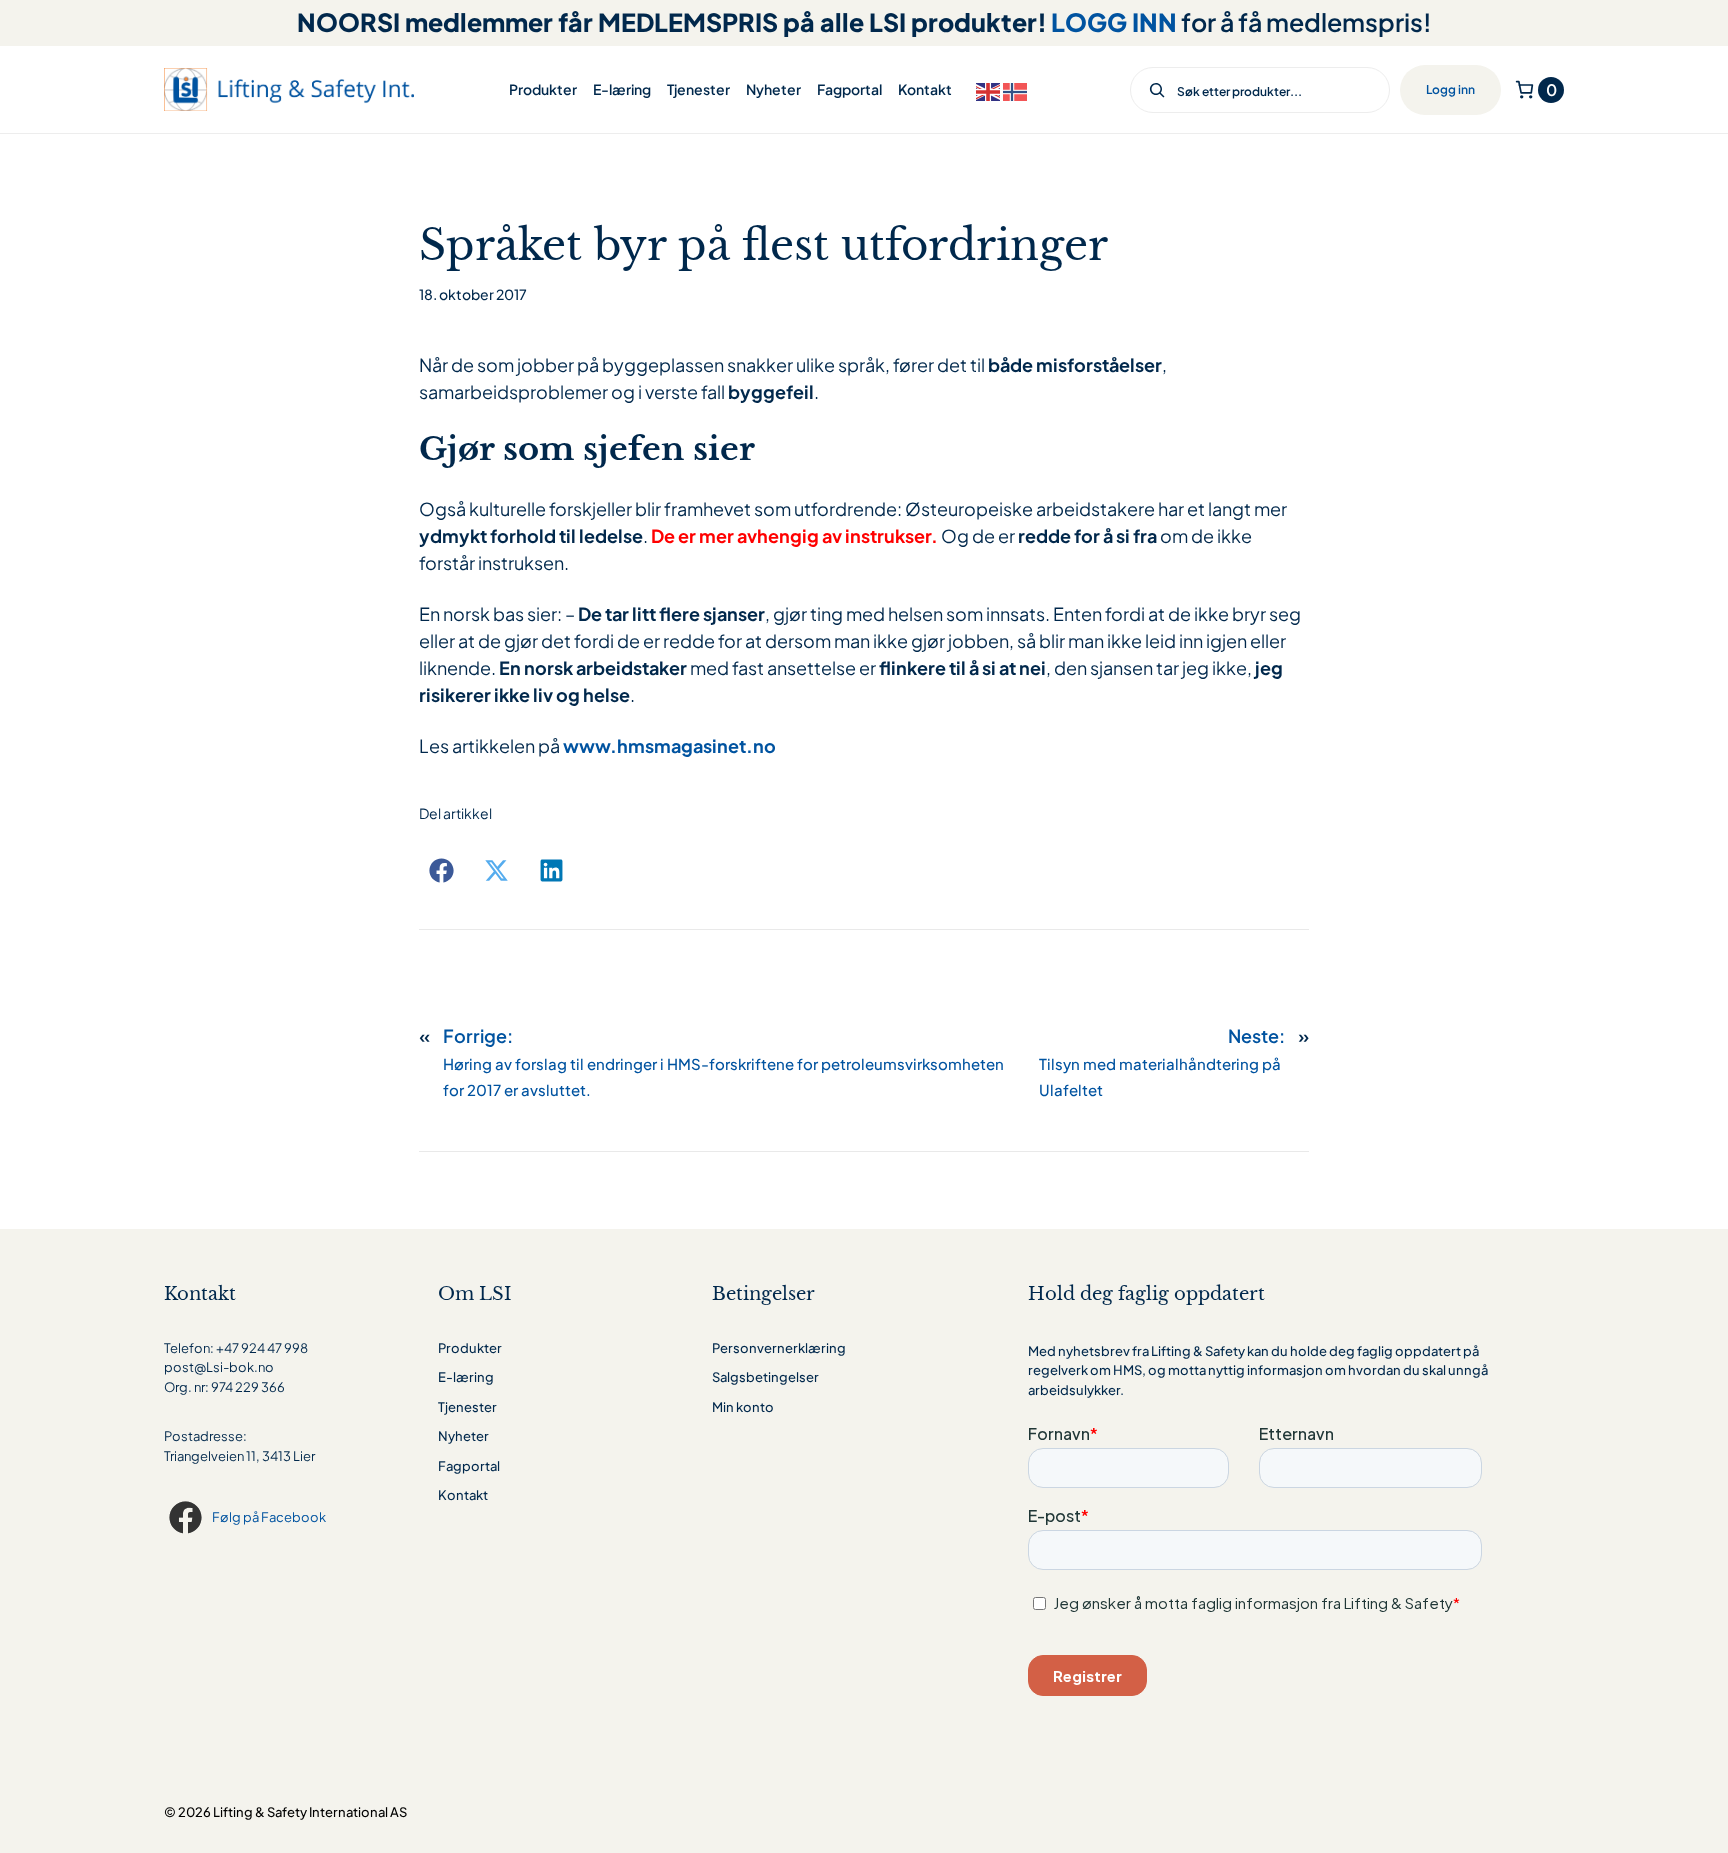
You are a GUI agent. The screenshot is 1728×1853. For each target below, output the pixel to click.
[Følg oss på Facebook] (188, 1517)
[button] (441, 870)
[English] (989, 89)
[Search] (1150, 90)
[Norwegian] (1016, 89)
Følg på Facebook (269, 1517)
